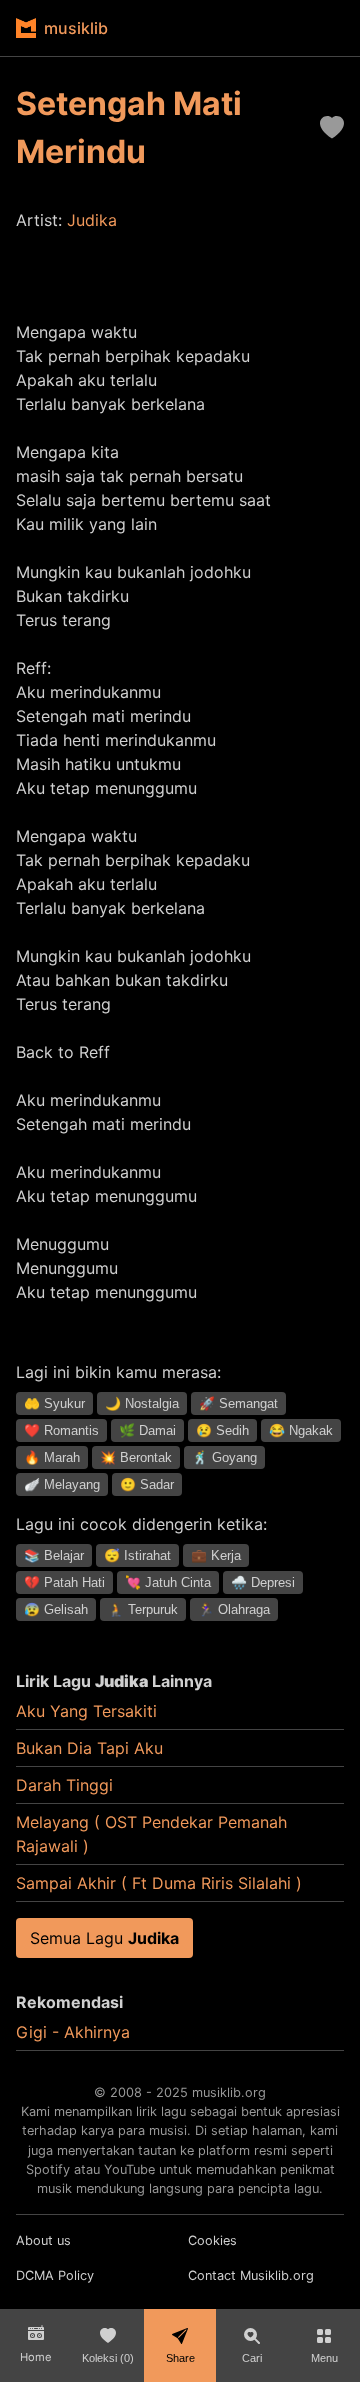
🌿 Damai (147, 1430)
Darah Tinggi (64, 1785)
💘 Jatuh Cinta (168, 1582)
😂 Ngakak (301, 1430)
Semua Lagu (104, 1938)
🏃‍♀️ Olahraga (234, 1609)
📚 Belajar (54, 1555)
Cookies (212, 2240)
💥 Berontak (136, 1457)
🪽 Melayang (62, 1484)
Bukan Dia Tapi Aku (89, 1748)
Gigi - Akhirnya (73, 2032)
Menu (324, 2358)
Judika (92, 220)
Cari (252, 2358)
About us (43, 2240)
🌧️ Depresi (263, 1582)
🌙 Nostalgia (142, 1403)
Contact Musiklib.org (251, 2275)
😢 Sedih (222, 1430)
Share (180, 2358)
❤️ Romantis (61, 1430)
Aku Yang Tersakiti (86, 1711)
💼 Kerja (216, 1555)
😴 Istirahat (137, 1555)
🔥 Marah (52, 1457)
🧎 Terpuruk (143, 1609)
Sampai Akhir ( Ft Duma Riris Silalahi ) (159, 1883)
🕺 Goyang (224, 1457)
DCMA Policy (55, 2275)
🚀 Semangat (238, 1403)
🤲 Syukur (54, 1403)
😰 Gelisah (56, 1609)
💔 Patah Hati (64, 1582)
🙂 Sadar (147, 1484)
